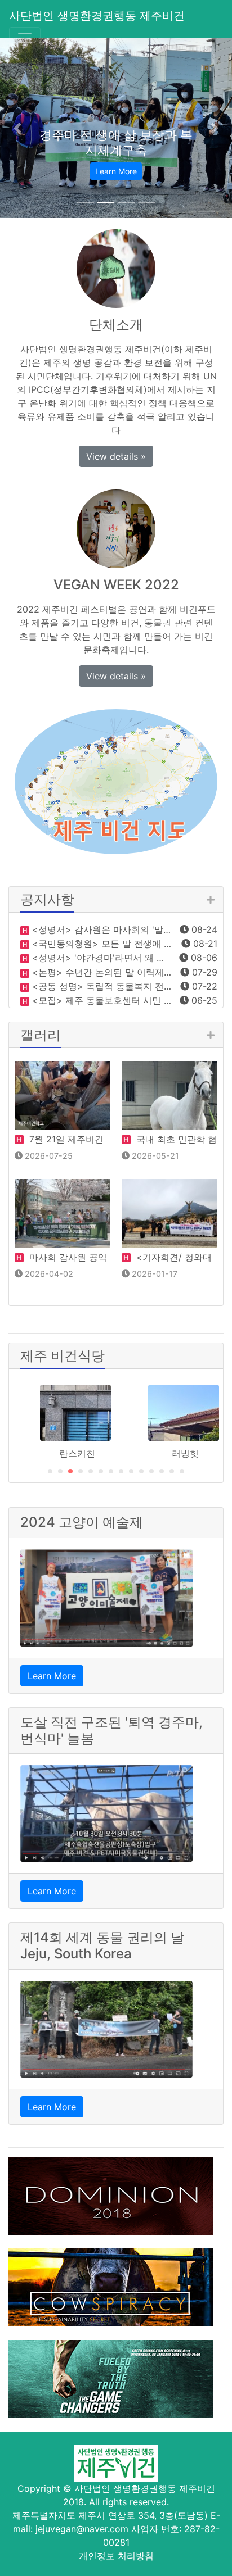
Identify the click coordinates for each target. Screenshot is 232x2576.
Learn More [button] (116, 171)
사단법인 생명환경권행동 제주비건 (97, 16)
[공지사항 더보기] (210, 900)
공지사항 (47, 899)
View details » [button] (116, 456)
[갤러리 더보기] (210, 1035)
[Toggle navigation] (25, 38)
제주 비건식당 (63, 1356)
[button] (17, 128)
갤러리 (41, 1035)
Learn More (52, 1676)
